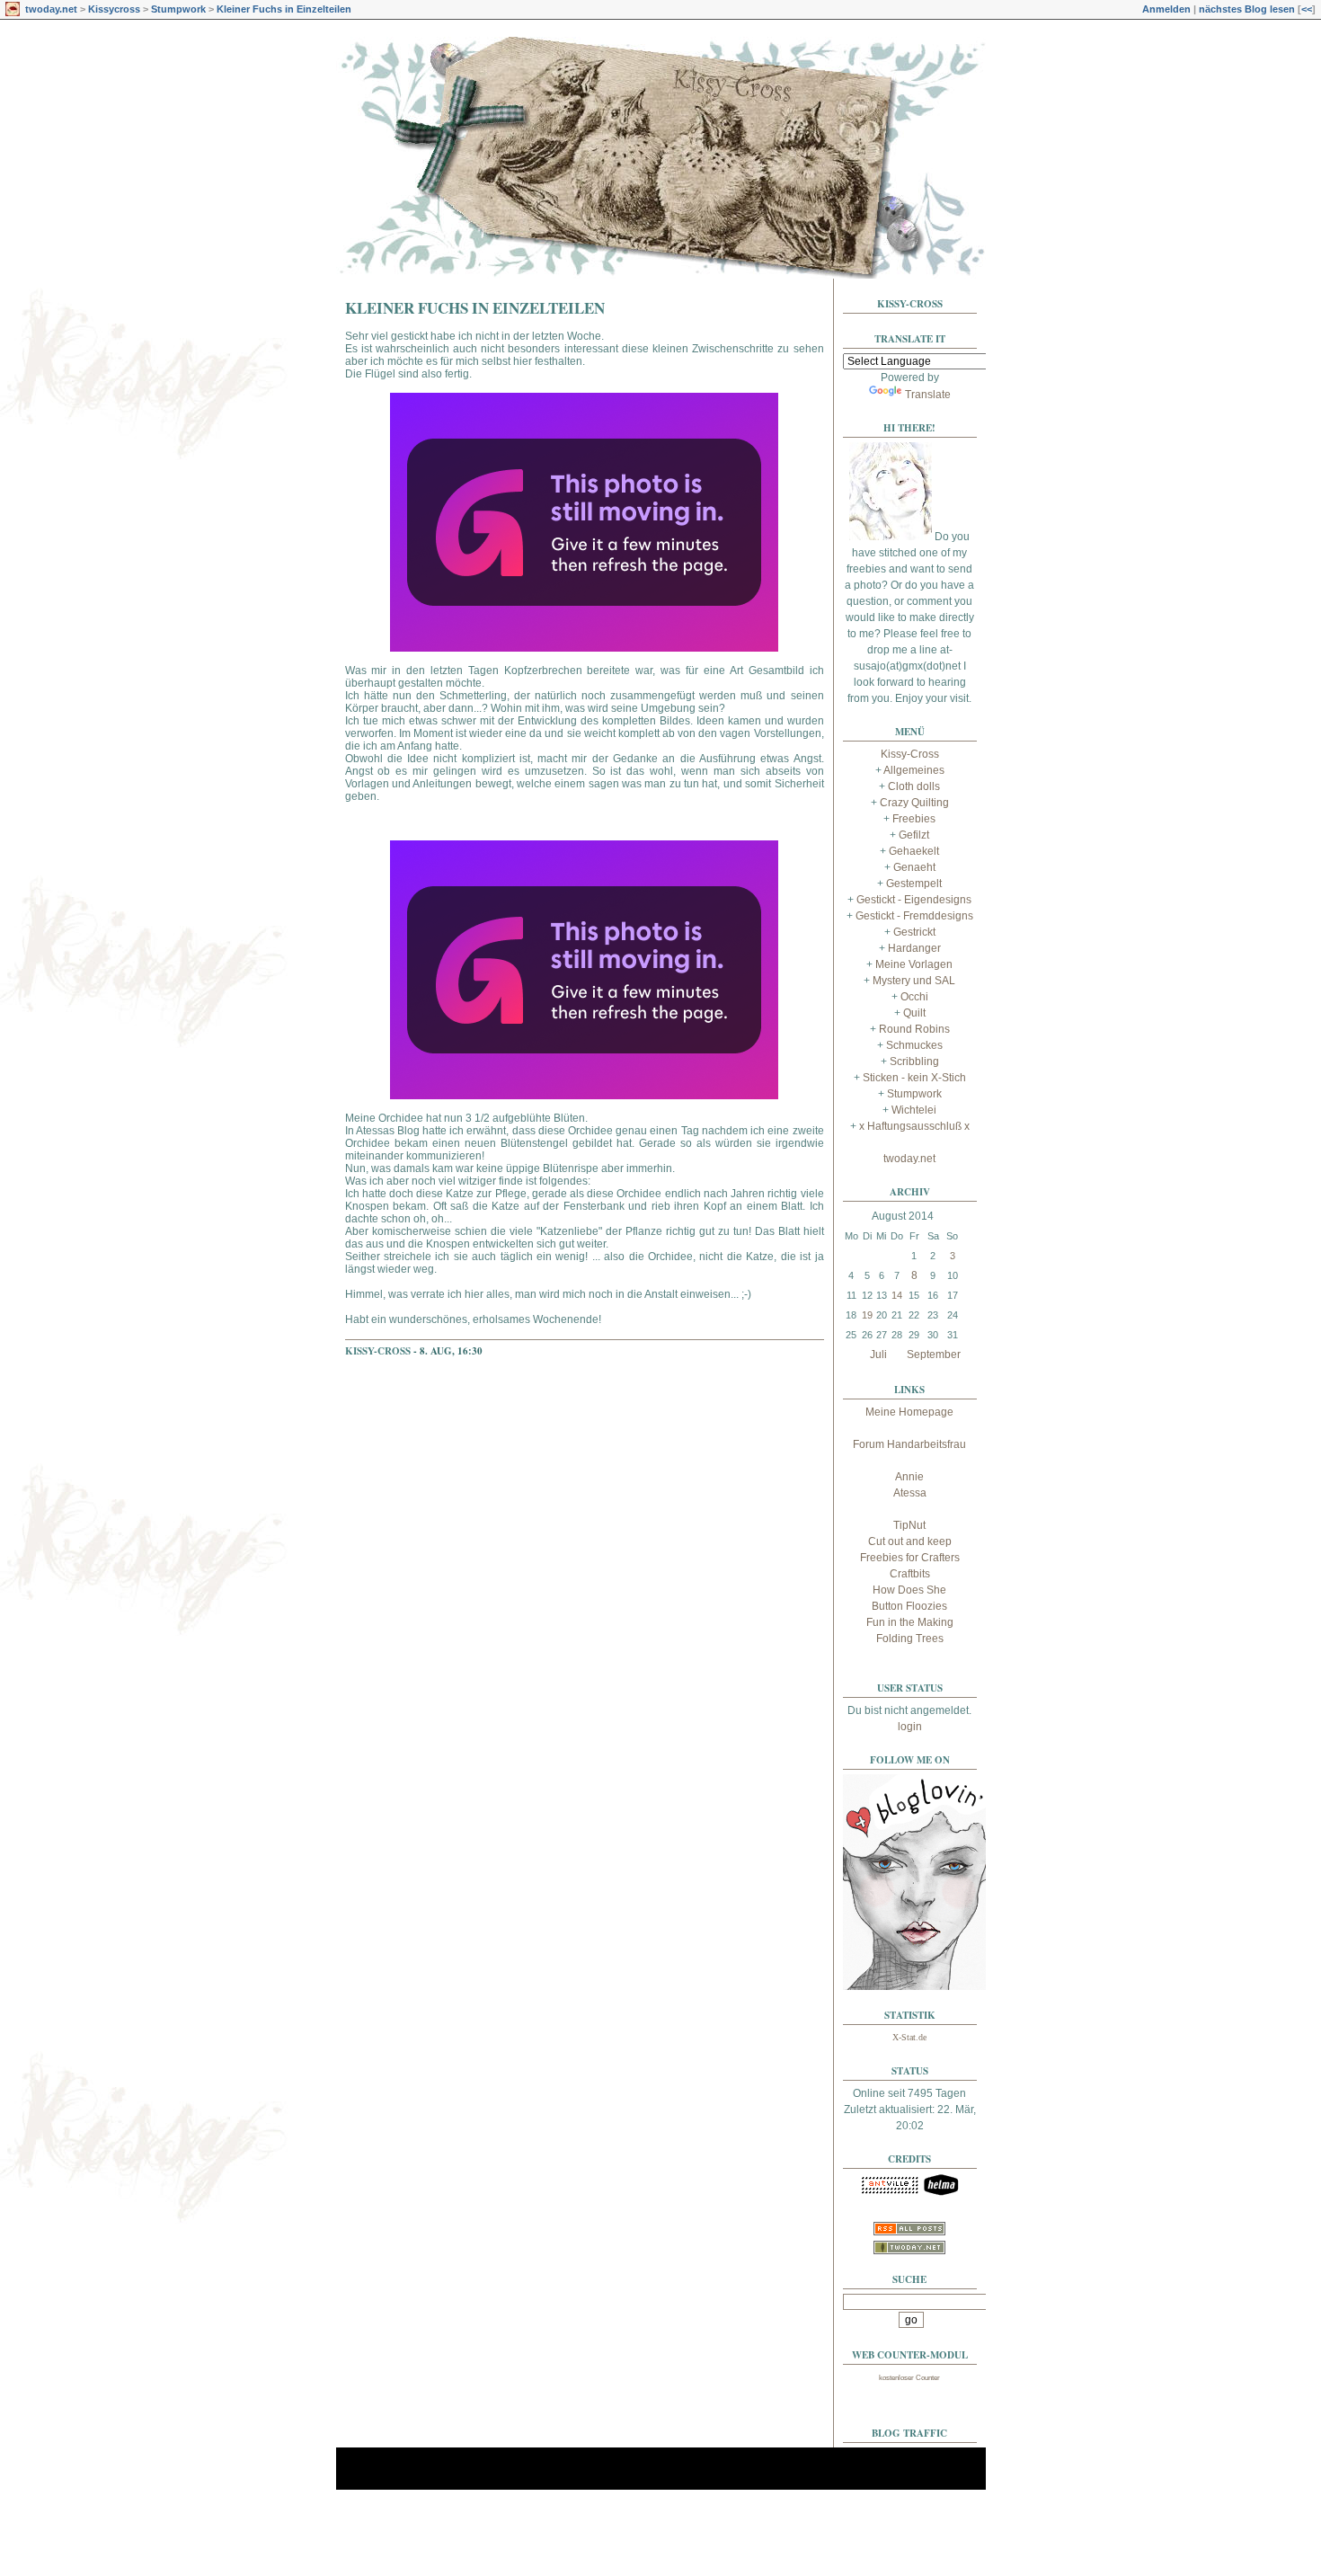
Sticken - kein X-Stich (914, 1078)
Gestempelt (914, 884)
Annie (909, 1477)
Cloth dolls (914, 786)
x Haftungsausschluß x (914, 1126)
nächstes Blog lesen (1247, 9)
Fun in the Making (910, 1622)
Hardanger (914, 948)
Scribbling (914, 1061)
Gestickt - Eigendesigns (914, 900)
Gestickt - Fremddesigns (914, 916)
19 (867, 1315)
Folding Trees (910, 1639)
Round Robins (914, 1029)
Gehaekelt (914, 851)
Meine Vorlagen (914, 964)
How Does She (909, 1590)
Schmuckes (914, 1045)
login (910, 1727)
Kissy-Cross (378, 1351)
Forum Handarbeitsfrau (909, 1444)
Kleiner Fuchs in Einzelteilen (284, 9)
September (934, 1355)
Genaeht (914, 867)
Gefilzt (914, 835)
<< (1307, 9)
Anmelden (1166, 9)
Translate (928, 395)
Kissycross (114, 9)
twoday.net (51, 9)
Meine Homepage (909, 1412)
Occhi (914, 997)
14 (897, 1295)
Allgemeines (914, 770)
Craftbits (910, 1574)
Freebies (914, 819)
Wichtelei (914, 1110)
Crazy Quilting (914, 803)
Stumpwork (178, 9)
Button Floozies (909, 1606)
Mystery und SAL (914, 981)
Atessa (910, 1493)
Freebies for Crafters (910, 1558)
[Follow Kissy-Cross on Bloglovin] (915, 1986)
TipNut (909, 1525)
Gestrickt (914, 932)
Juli (878, 1355)
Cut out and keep (910, 1541)
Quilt (914, 1013)
